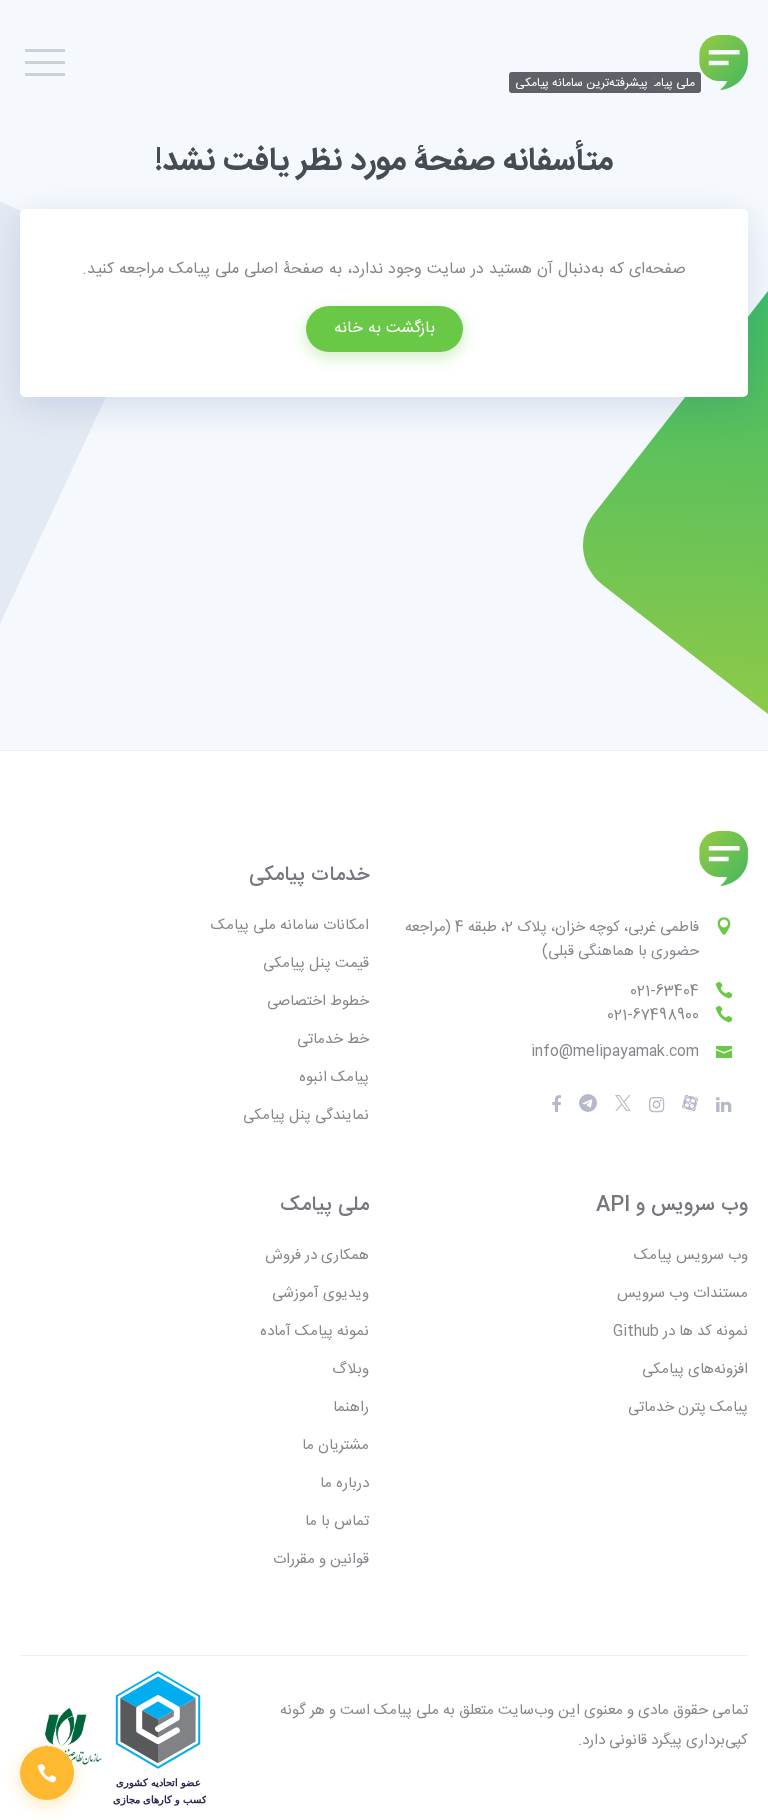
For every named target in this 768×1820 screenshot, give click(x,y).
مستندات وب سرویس (682, 1293)
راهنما (351, 1407)
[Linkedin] (723, 1105)
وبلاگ (350, 1369)
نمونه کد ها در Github (680, 1331)
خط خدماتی (333, 1039)
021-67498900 (653, 1015)
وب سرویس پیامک (691, 1255)
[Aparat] (623, 1104)
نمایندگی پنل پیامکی (306, 1115)
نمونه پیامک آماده (314, 1331)
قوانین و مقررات (321, 1559)
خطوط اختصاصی (318, 1001)
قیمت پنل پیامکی (316, 963)
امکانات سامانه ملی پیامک (290, 925)
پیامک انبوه (334, 1077)
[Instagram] (656, 1105)
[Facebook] (556, 1105)
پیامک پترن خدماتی (688, 1407)
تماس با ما (337, 1521)
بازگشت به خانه (384, 328)
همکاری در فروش (317, 1255)
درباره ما (344, 1483)
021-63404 (664, 991)
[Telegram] (588, 1104)
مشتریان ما (335, 1445)
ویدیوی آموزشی (320, 1293)
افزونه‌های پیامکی (695, 1369)
